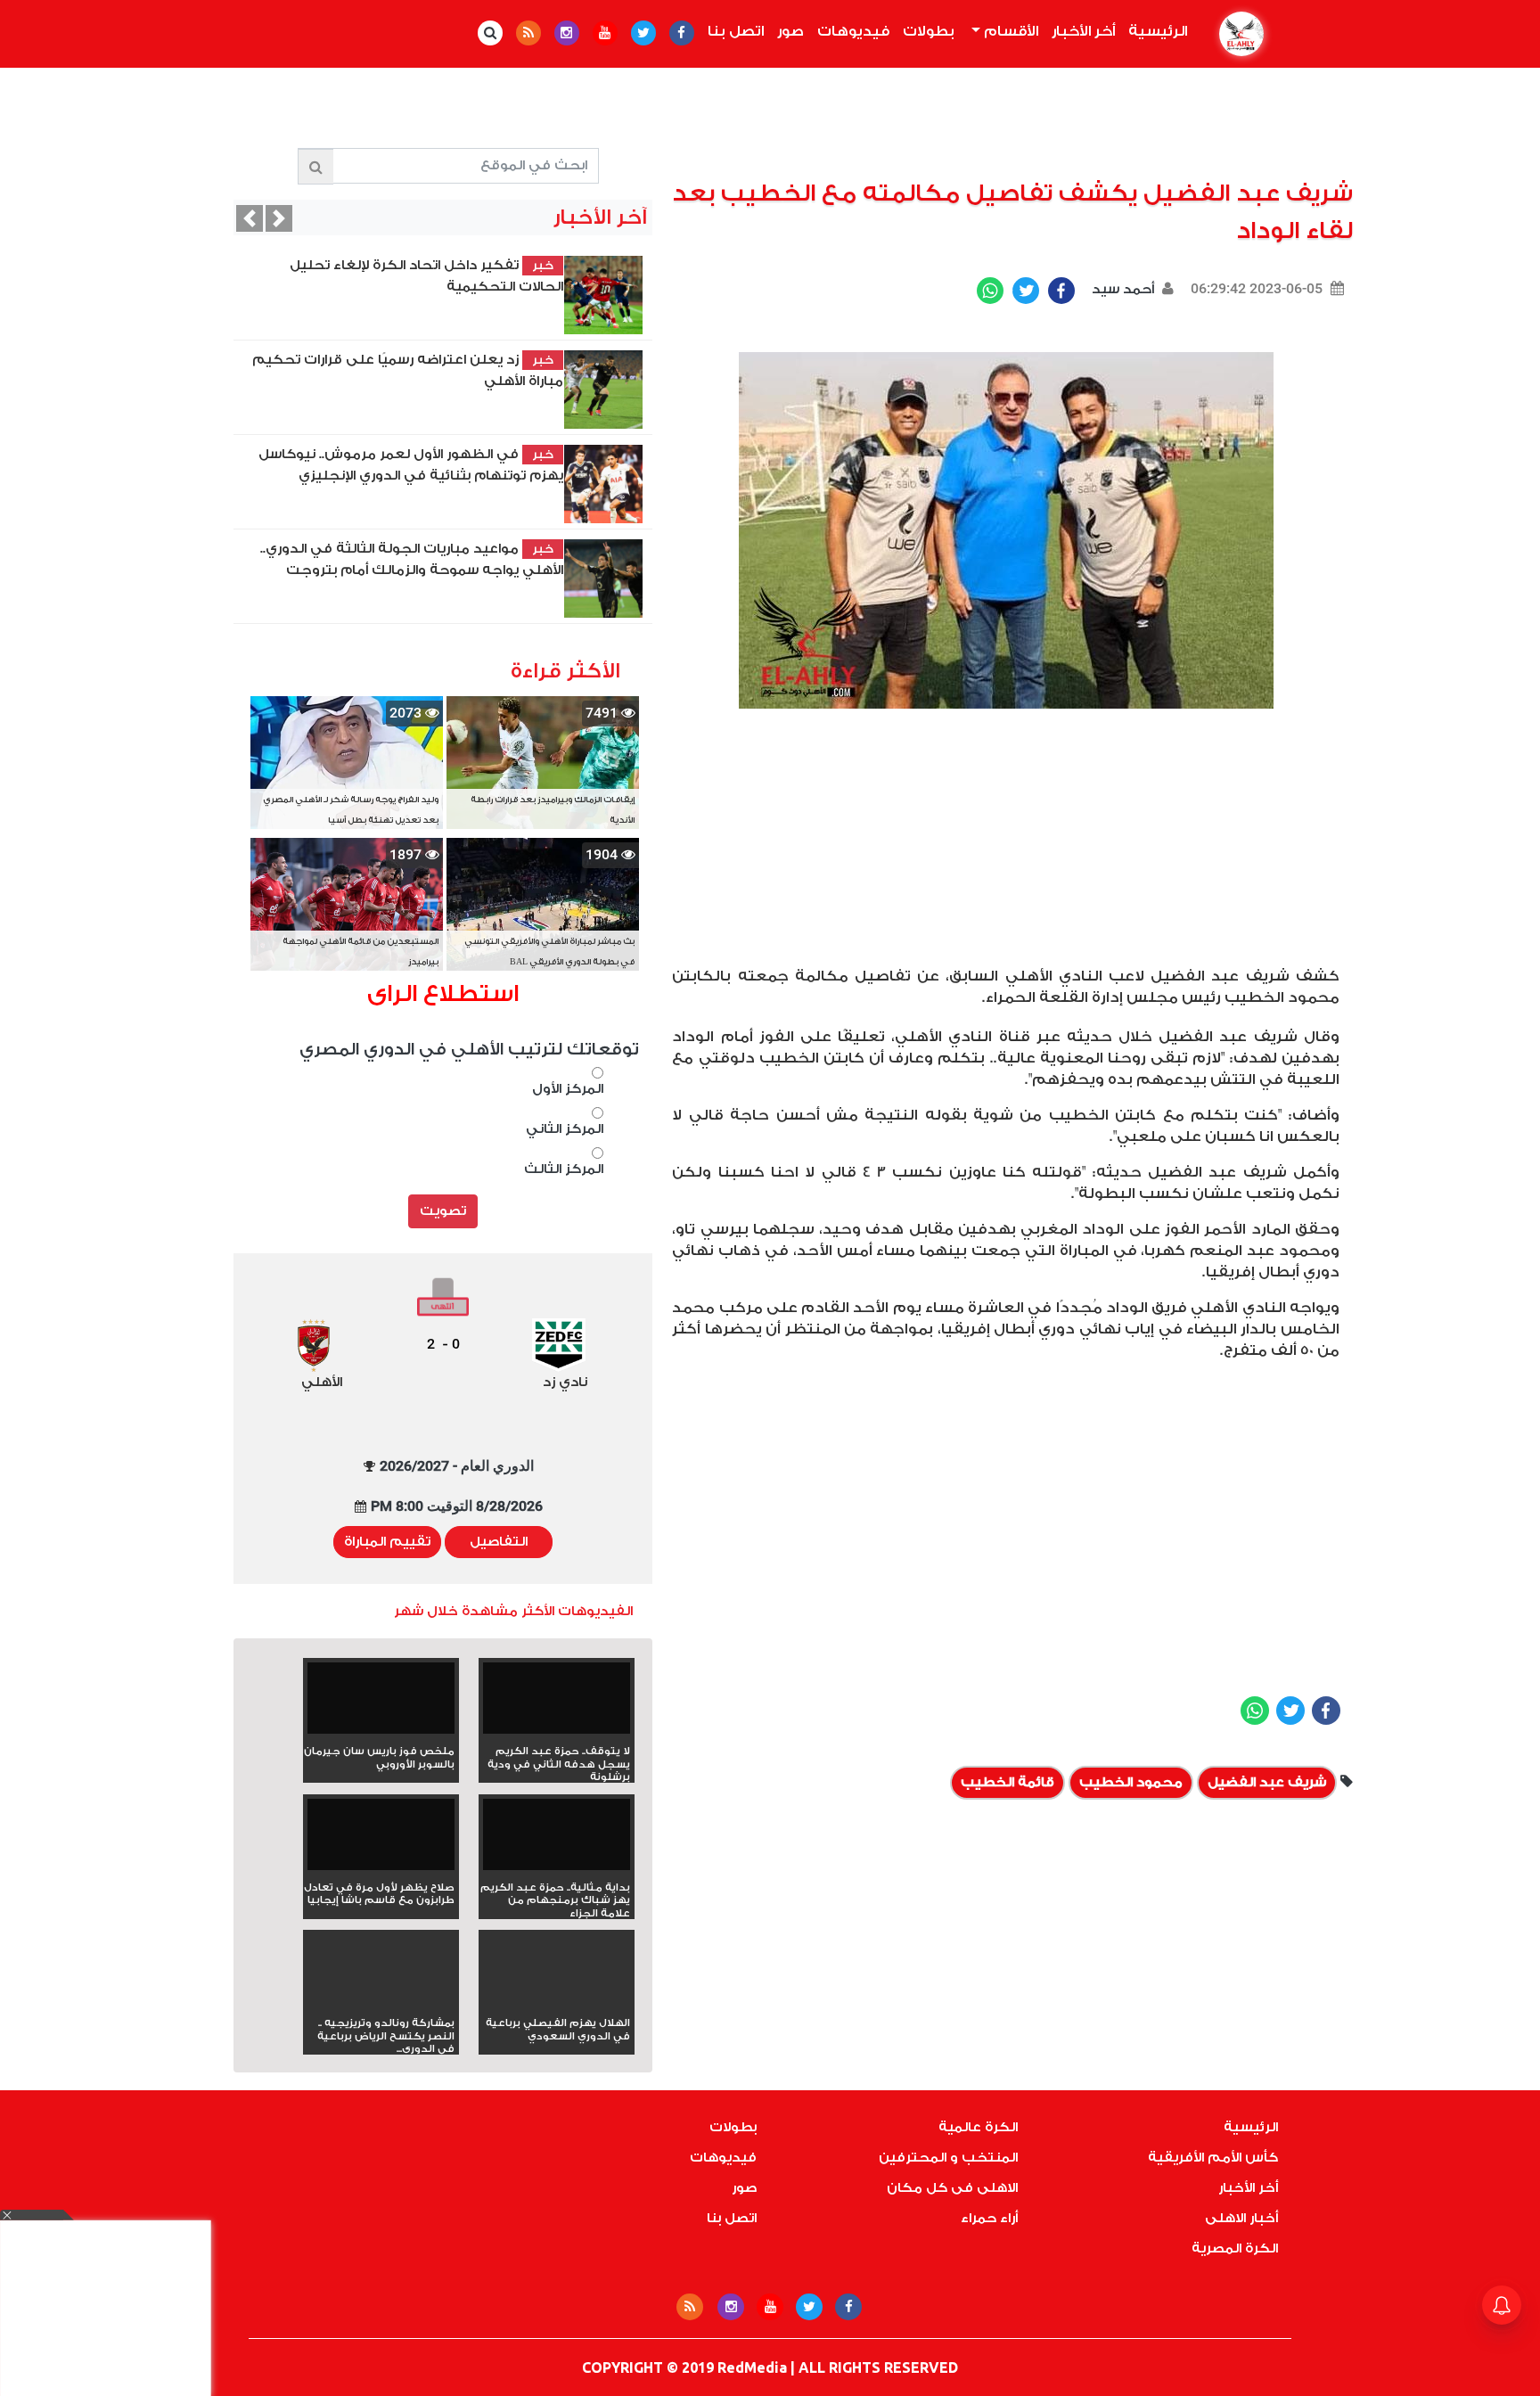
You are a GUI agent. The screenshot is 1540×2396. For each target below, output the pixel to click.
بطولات (929, 31)
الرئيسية (1154, 31)
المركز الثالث (564, 1169)
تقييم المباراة (387, 1542)
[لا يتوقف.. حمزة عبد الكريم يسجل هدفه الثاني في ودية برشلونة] (557, 1704)
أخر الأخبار (1083, 31)
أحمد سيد (1121, 289)
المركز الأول (568, 1089)
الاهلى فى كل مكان (952, 2188)
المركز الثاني (565, 1129)
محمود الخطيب (1131, 1782)
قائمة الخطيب (1008, 1782)
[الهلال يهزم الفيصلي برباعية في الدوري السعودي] (557, 2002)
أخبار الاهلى (1241, 2218)
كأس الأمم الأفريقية (1213, 2158)
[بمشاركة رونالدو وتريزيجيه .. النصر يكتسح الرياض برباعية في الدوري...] (381, 2002)
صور (790, 31)
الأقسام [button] (1009, 31)
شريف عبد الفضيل (1267, 1782)
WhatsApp (990, 291)
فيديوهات (853, 31)
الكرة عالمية (978, 2127)
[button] (250, 218)
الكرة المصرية (1235, 2248)
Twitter (1026, 291)
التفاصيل (499, 1542)
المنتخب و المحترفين (948, 2158)
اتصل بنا (736, 31)
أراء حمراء (989, 2218)
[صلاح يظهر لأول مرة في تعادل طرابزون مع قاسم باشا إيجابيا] (381, 1840)
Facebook (1061, 291)
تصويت (443, 1211)
